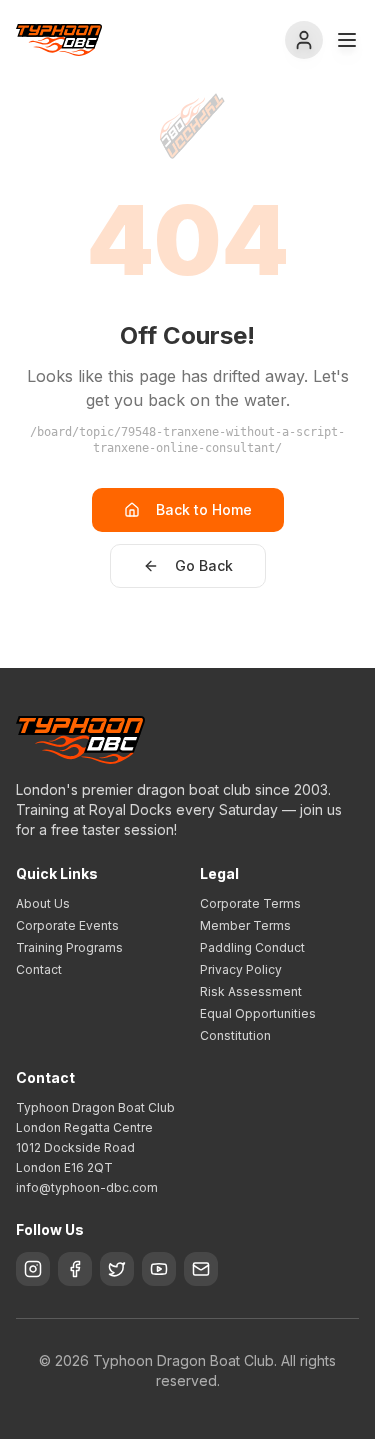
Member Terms (245, 925)
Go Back (204, 565)
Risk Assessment (251, 991)
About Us (43, 903)
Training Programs (69, 947)
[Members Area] (304, 40)
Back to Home (204, 509)
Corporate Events (67, 925)
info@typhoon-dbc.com (87, 1187)
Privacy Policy (241, 969)
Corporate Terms (250, 903)
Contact (39, 969)
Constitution (235, 1035)
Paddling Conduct (252, 947)
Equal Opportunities (258, 1013)
